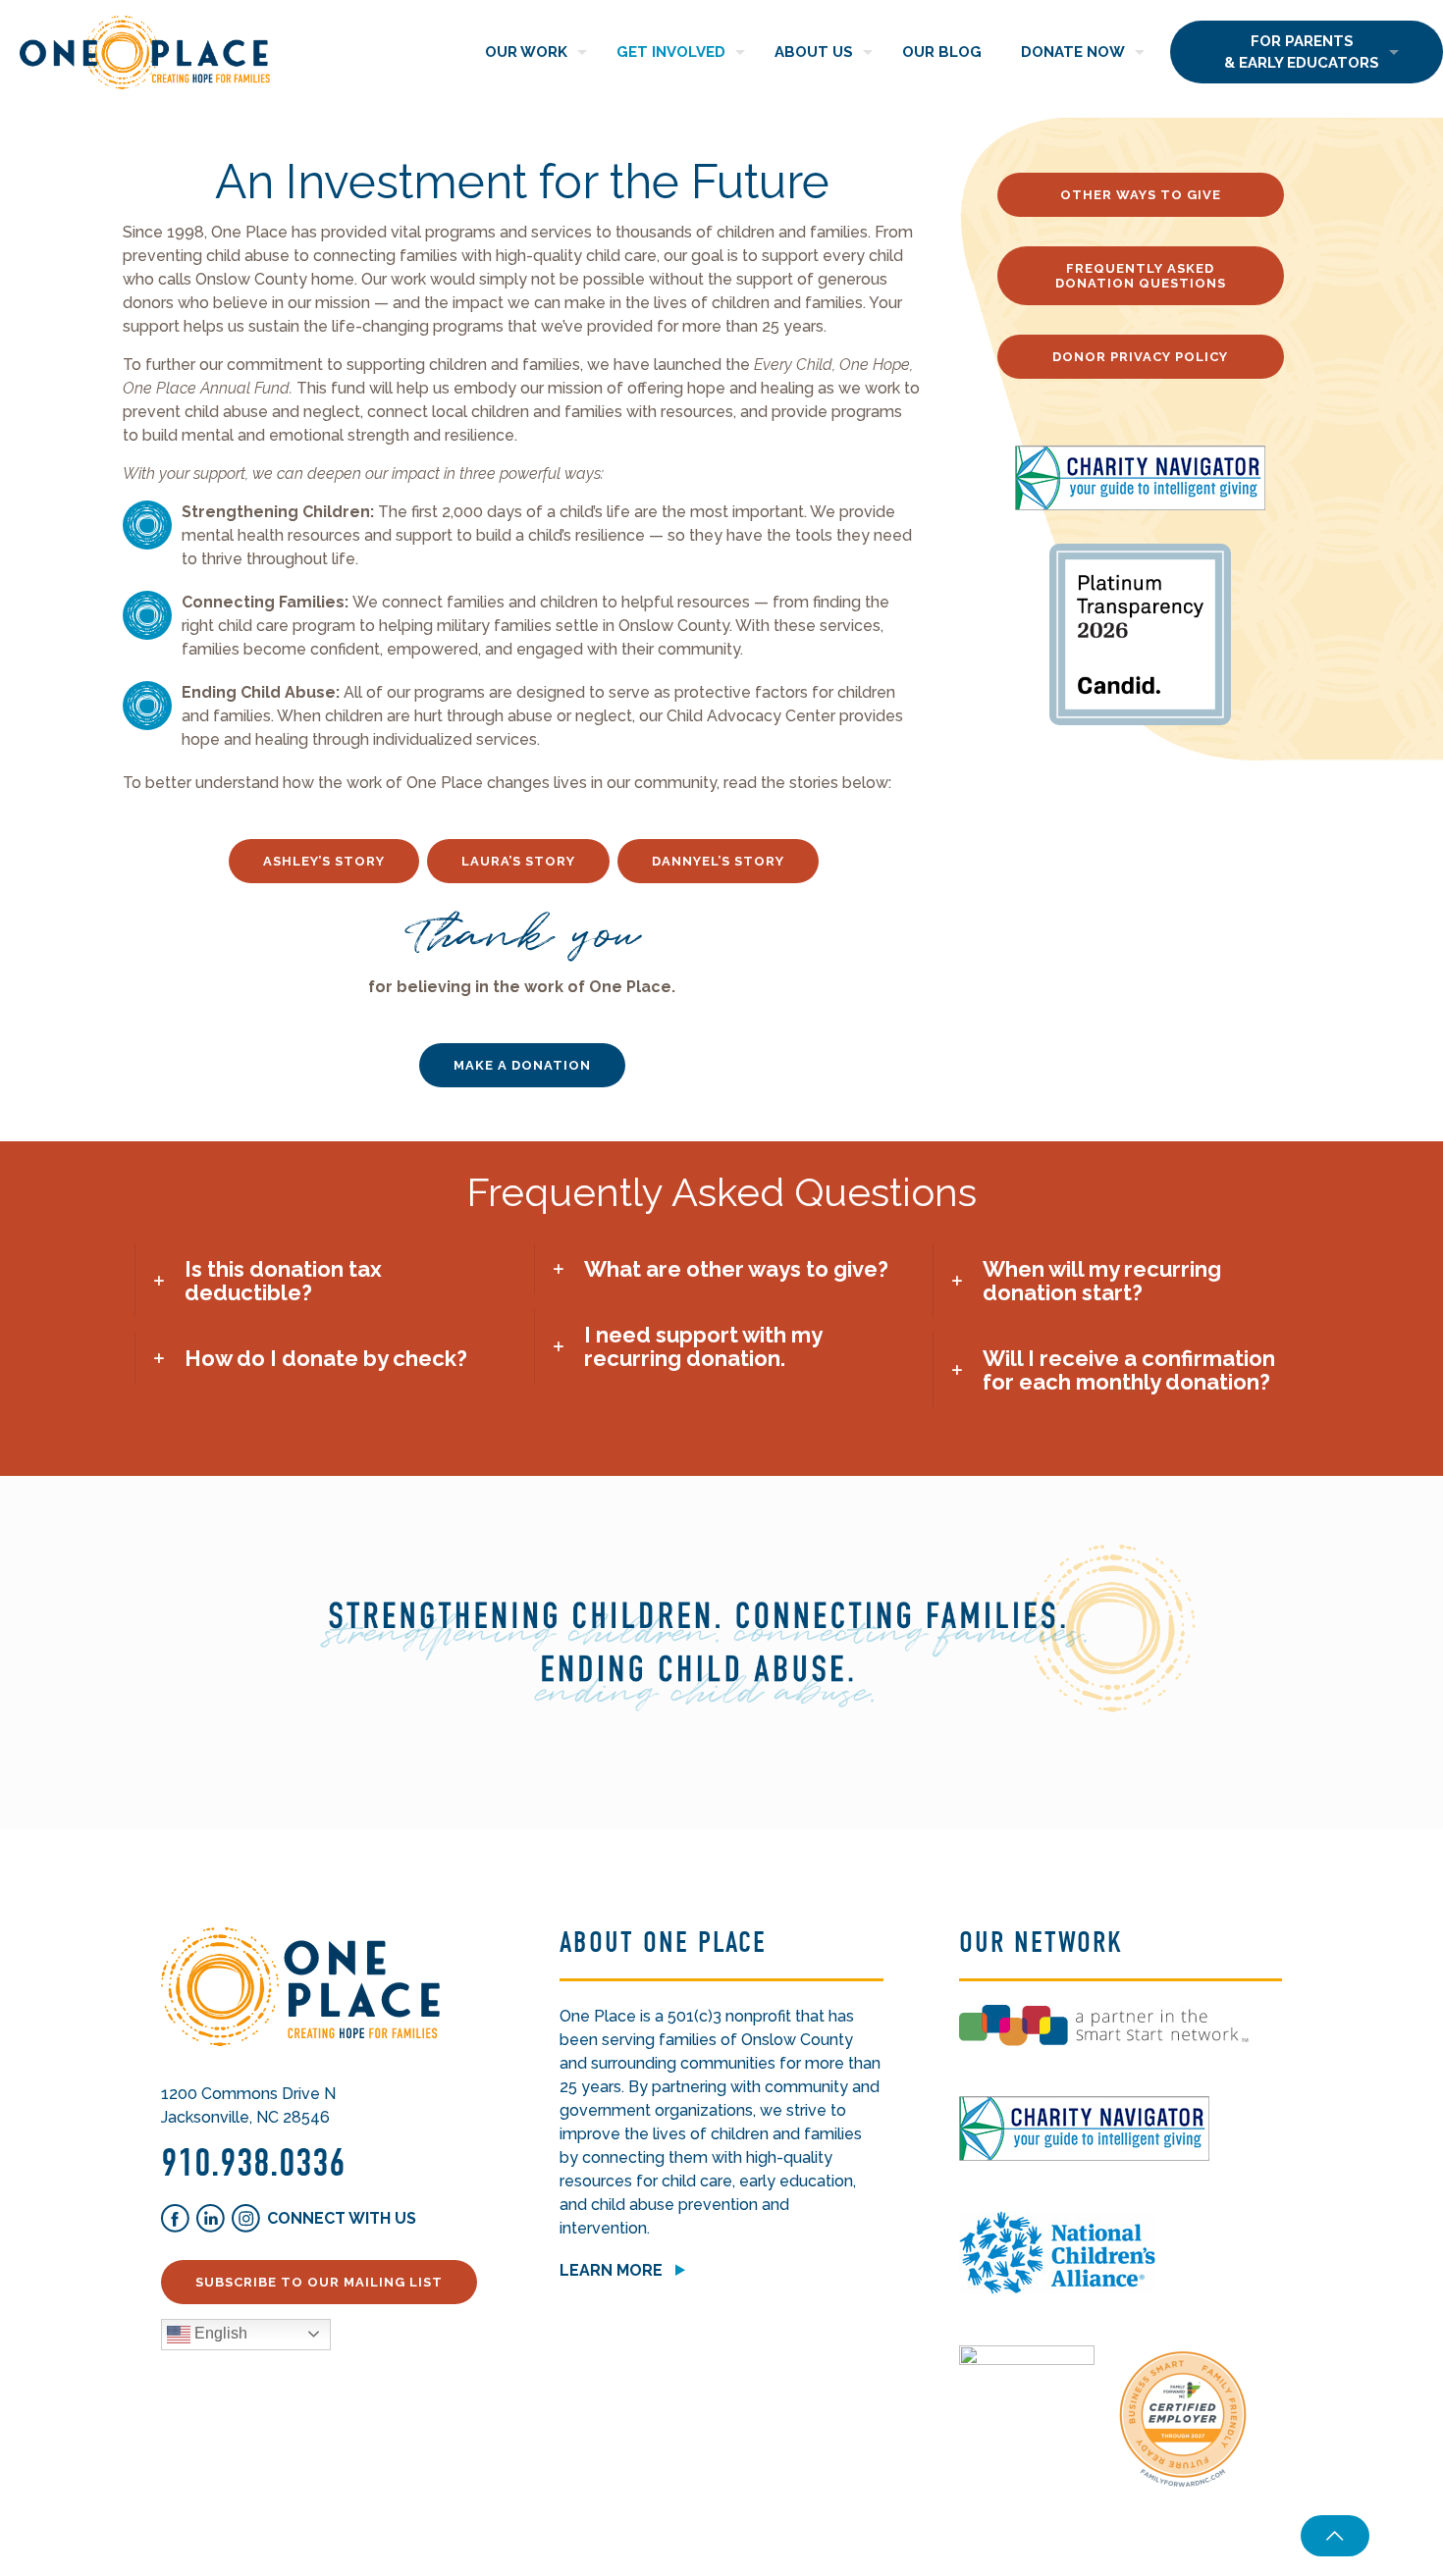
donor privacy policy (1140, 357)
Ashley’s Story (324, 861)
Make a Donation (522, 1065)
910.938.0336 (253, 2163)
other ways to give (1141, 195)
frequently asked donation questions (1141, 276)
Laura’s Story (518, 861)
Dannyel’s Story (718, 861)
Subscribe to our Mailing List (319, 2282)
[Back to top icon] (1335, 2536)
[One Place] (145, 52)
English (219, 2333)
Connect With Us (342, 2218)
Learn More (611, 2270)
